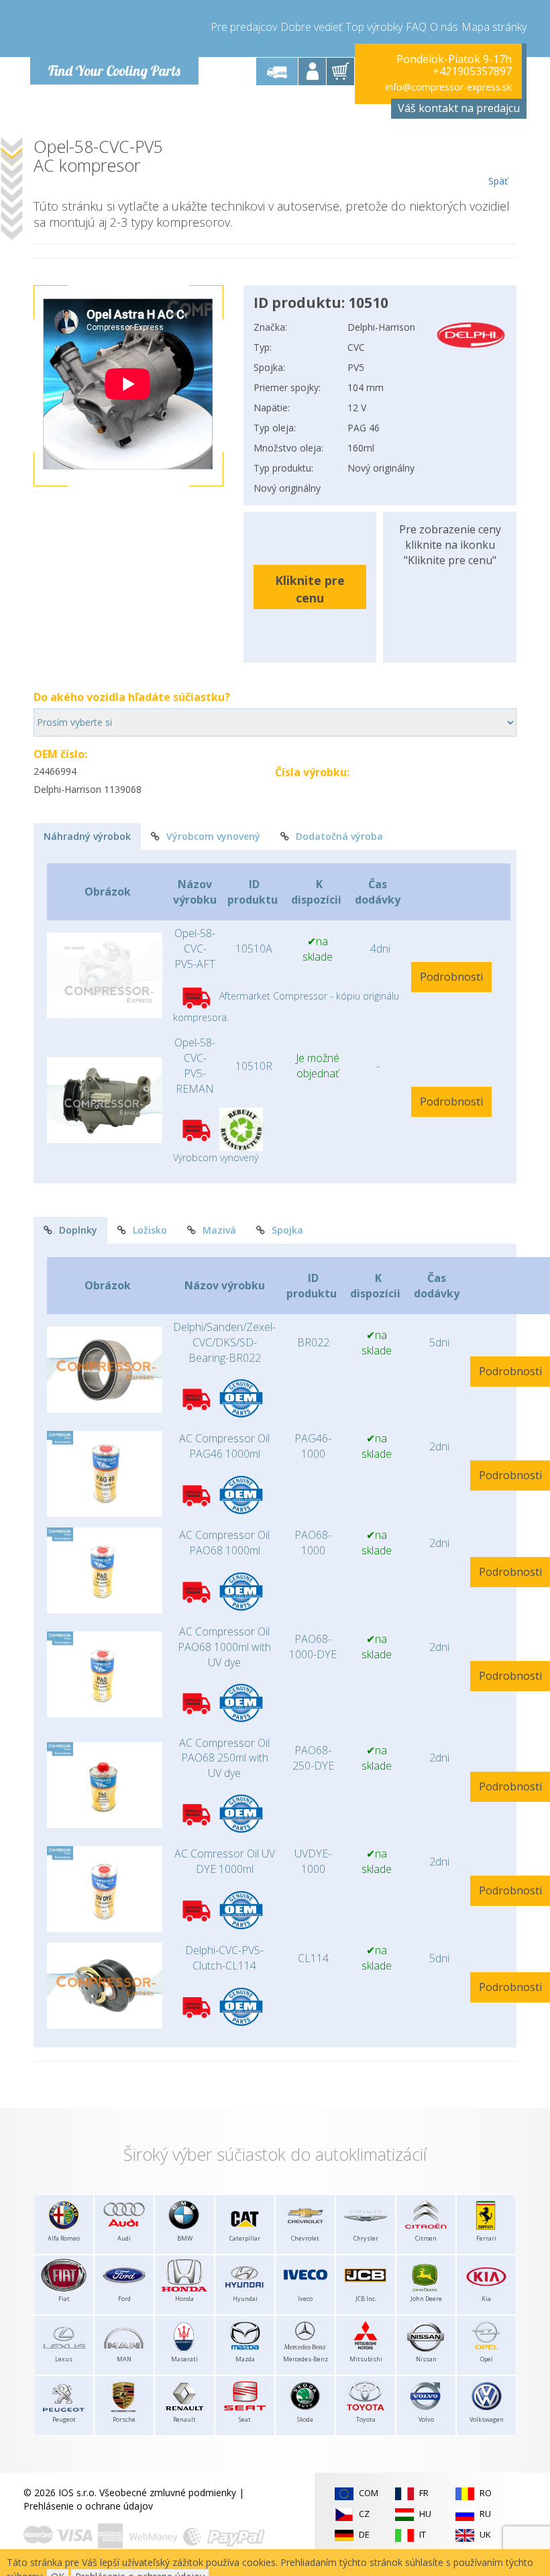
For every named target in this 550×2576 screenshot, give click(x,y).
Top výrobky (374, 27)
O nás (444, 27)
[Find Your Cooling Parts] (114, 31)
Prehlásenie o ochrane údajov (88, 2506)
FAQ (416, 27)
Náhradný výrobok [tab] (87, 836)
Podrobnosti (451, 977)
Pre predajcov (244, 27)
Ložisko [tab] (150, 1230)
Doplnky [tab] (78, 1230)
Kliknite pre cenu (310, 589)
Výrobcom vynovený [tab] (213, 836)
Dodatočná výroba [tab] (339, 836)
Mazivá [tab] (219, 1230)
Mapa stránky (494, 27)
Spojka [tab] (287, 1230)
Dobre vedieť (311, 27)
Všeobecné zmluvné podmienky (168, 2492)
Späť (498, 181)
